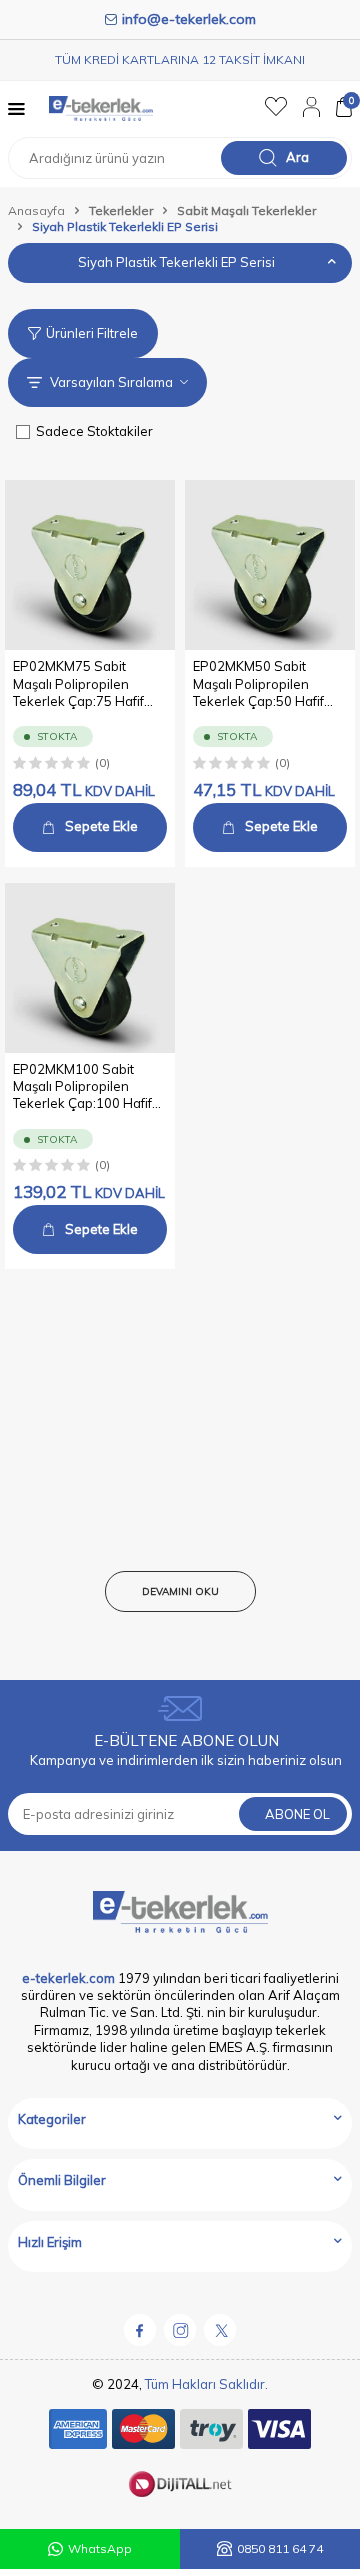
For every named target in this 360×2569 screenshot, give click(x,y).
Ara (297, 157)
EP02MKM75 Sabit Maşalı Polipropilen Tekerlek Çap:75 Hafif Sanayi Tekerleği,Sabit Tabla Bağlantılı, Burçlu (81, 684)
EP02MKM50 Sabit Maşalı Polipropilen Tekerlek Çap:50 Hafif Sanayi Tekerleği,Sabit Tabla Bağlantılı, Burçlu (261, 684)
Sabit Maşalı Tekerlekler (246, 210)
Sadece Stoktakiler (94, 431)
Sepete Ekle (101, 826)
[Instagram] (180, 2330)
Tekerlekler (121, 210)
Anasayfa (36, 210)
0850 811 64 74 (280, 2548)
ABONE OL (297, 1814)
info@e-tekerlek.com (189, 19)
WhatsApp (100, 2548)
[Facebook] (140, 2330)
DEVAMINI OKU (180, 1591)
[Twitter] (220, 2330)
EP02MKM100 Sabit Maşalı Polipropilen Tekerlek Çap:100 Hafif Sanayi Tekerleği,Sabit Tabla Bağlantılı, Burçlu (82, 1087)
